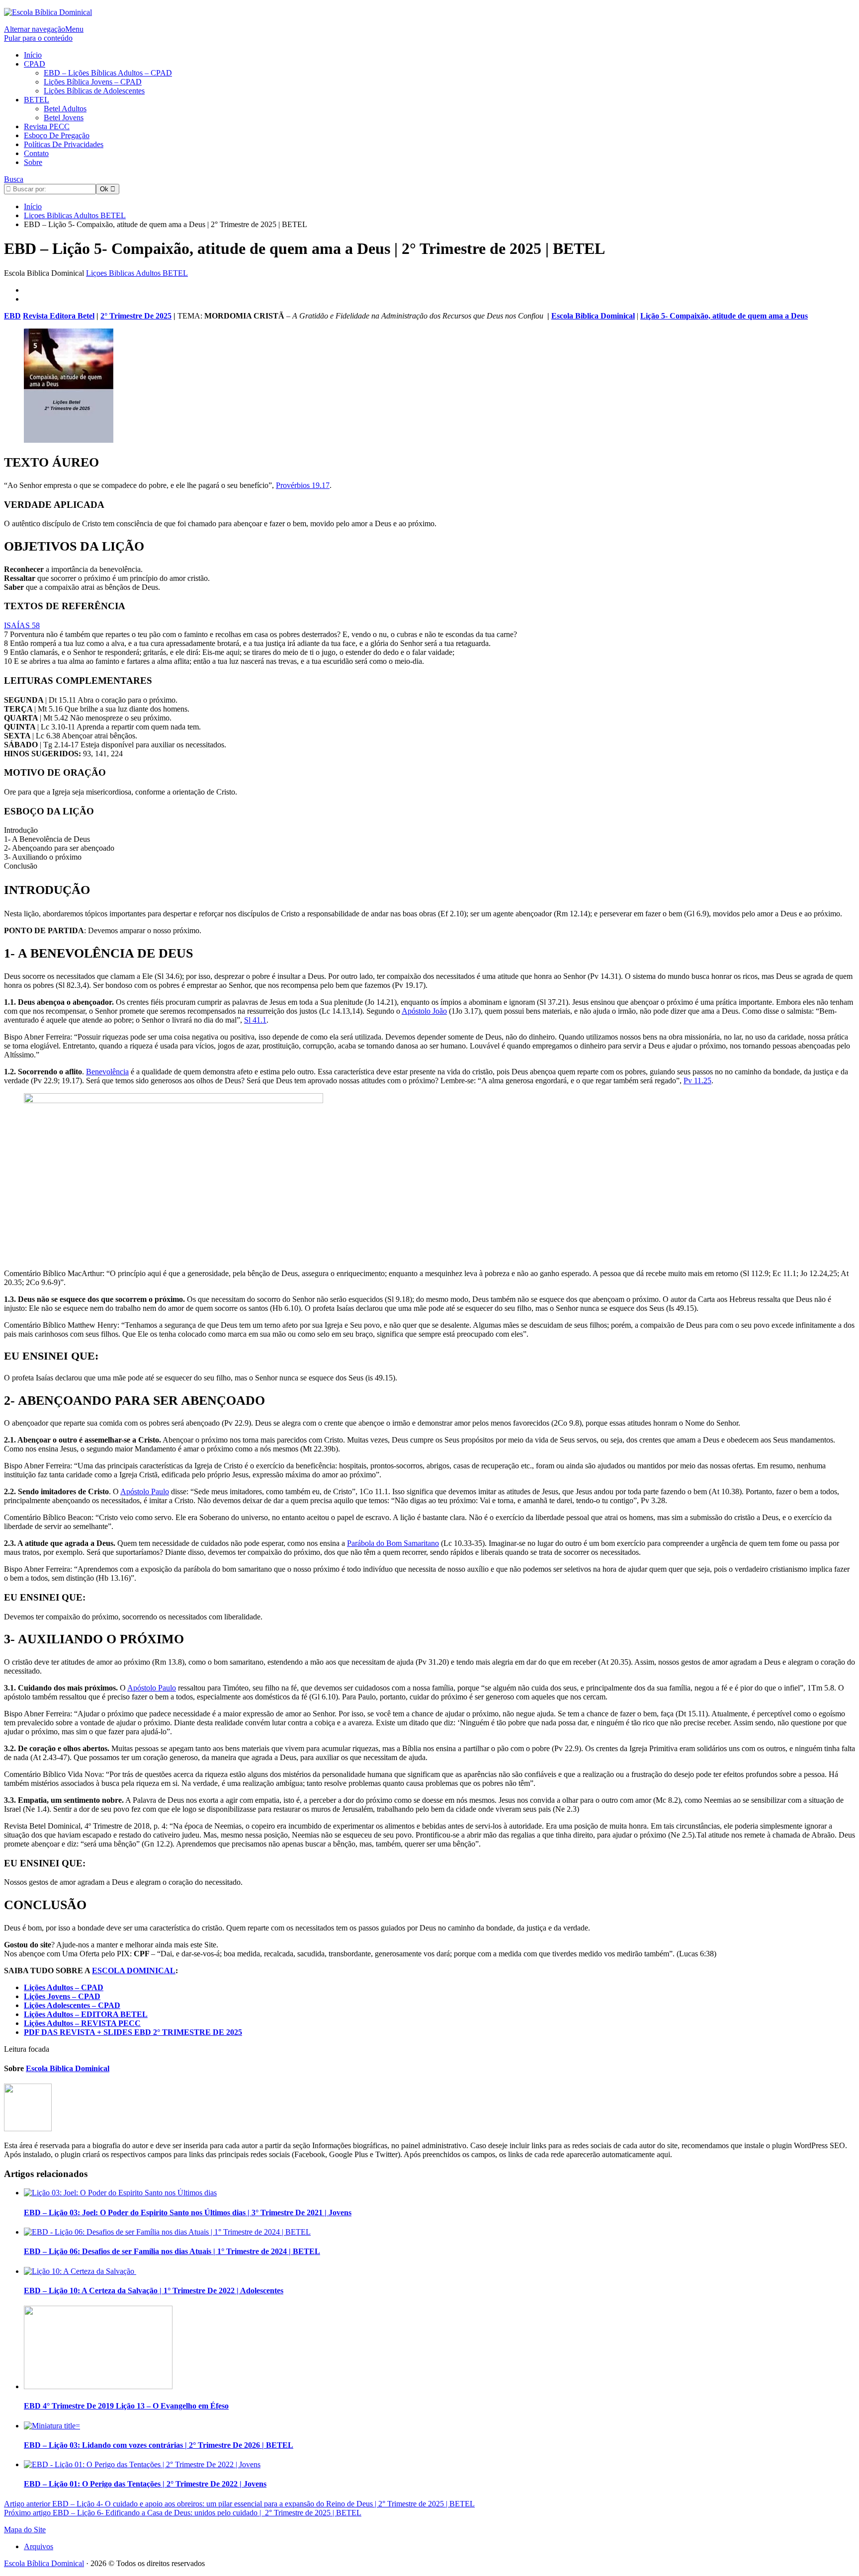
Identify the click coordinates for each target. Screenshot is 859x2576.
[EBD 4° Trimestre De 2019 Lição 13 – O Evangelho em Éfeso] (98, 2386)
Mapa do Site (25, 2530)
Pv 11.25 (697, 1081)
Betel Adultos (65, 109)
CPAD (35, 64)
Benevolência (107, 1072)
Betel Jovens (64, 118)
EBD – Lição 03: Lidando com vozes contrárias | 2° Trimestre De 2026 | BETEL (159, 2445)
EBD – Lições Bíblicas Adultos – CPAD (108, 73)
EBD (12, 316)
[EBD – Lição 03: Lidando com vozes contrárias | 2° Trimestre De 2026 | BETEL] (52, 2426)
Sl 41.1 (255, 1020)
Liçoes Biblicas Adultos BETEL (137, 273)
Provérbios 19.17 (303, 485)
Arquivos (39, 2546)
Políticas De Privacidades (64, 144)
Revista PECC (47, 126)
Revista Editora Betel (59, 316)
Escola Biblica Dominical (593, 316)
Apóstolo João (424, 1011)
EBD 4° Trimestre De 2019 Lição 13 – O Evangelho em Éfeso (126, 2406)
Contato (36, 153)
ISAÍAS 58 (22, 625)
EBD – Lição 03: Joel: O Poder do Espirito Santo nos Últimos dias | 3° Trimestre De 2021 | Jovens (188, 2213)
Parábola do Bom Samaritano (393, 1543)
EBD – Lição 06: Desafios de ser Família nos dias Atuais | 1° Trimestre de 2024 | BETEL (172, 2251)
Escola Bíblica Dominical (44, 2563)
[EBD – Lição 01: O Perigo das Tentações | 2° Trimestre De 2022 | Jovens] (142, 2464)
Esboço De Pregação (57, 135)
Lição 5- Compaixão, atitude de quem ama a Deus (724, 316)
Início (33, 55)
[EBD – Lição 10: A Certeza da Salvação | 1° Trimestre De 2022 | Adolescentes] (80, 2271)
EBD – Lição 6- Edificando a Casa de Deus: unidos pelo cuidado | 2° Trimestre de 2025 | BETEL (183, 2513)
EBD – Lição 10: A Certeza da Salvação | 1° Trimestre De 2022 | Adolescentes (154, 2291)
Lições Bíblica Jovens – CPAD (93, 82)
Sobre (33, 162)
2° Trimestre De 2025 (136, 316)
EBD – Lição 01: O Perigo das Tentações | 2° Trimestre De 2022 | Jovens (145, 2484)
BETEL (37, 100)
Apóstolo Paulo (145, 1491)
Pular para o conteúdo (38, 38)
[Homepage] (48, 12)
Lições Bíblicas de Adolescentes (94, 91)
